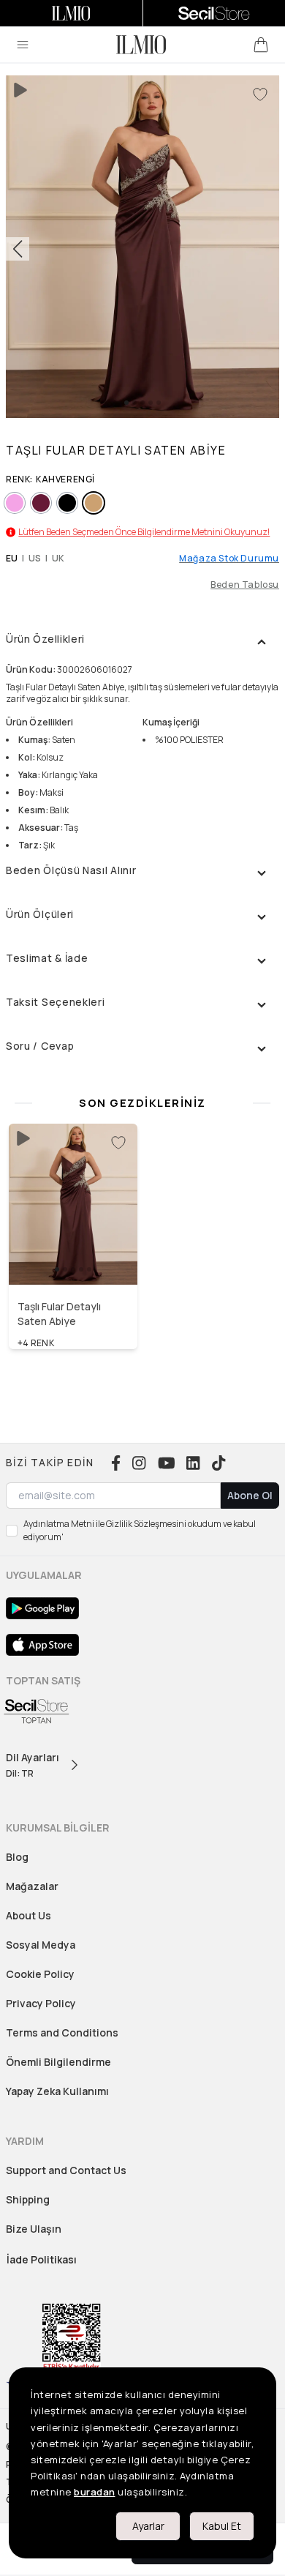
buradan (95, 2492)
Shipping (28, 2199)
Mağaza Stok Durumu (229, 559)
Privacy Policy (41, 2003)
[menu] (23, 45)
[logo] (141, 45)
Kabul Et (222, 2526)
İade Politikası (42, 2259)
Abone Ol (250, 1495)
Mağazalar (32, 1886)
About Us (28, 1915)
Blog (17, 1857)
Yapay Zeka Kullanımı (57, 2091)
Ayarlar (148, 2526)
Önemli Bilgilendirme (58, 2062)
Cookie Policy (40, 1974)
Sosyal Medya (41, 1945)
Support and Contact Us (66, 2170)
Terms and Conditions (62, 2032)
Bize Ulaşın (34, 2229)
